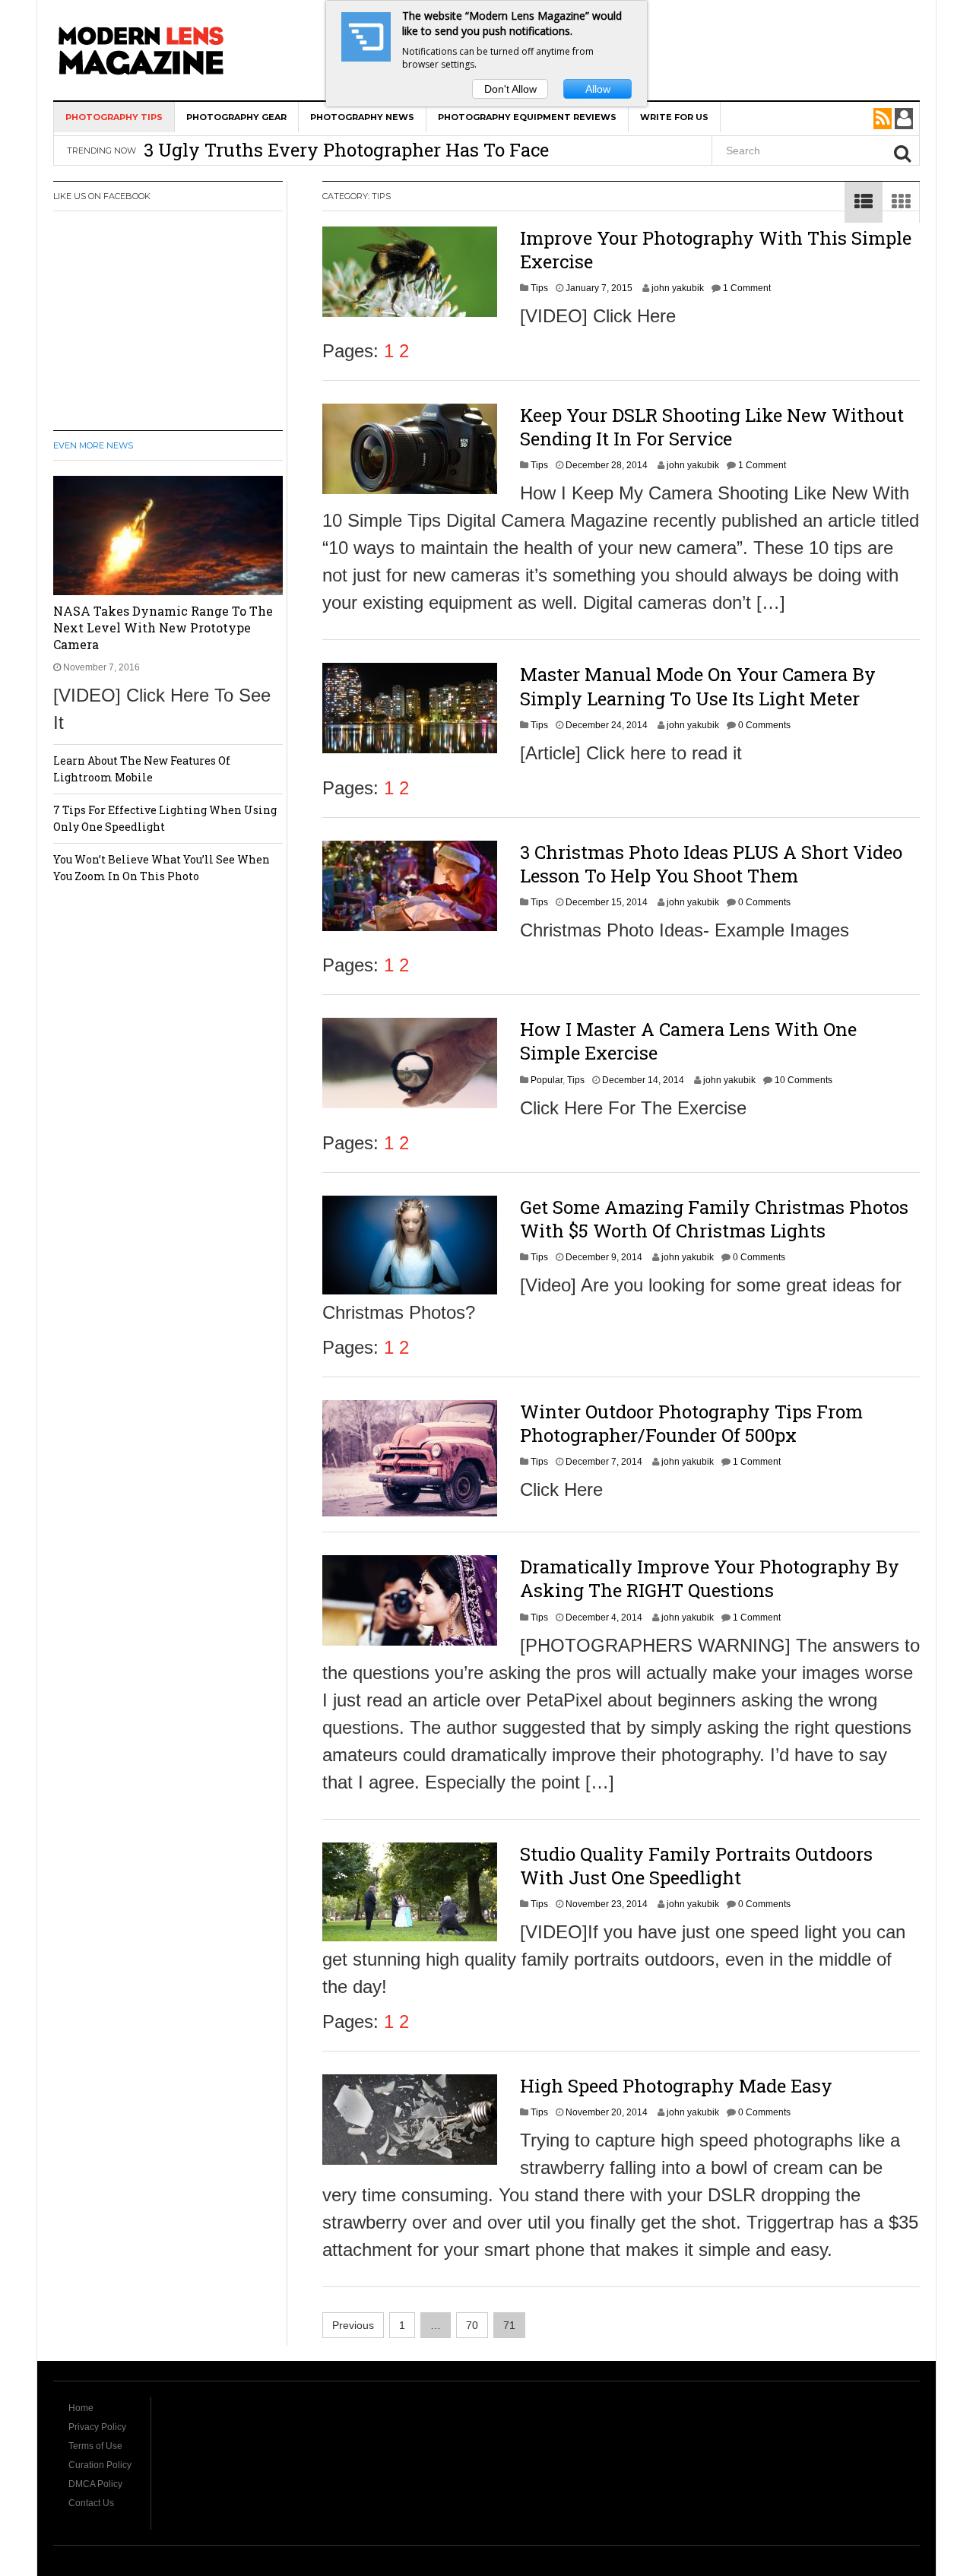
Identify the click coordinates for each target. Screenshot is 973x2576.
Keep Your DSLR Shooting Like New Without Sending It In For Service (712, 427)
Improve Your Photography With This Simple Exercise (716, 250)
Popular (547, 1080)
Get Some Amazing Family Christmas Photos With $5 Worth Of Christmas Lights (714, 1219)
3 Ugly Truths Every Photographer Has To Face (346, 150)
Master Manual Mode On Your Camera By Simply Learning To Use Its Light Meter (698, 686)
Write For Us (674, 117)
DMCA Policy (95, 2484)
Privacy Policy (97, 2427)
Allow (598, 89)
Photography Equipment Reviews (527, 117)
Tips (539, 288)
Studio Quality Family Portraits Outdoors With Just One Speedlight (696, 1866)
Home (81, 2408)
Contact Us (91, 2503)
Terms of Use (95, 2446)
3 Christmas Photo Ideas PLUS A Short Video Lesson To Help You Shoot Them (711, 864)
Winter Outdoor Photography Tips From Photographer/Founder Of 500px (691, 1423)
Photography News (362, 117)
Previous (353, 2325)
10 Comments (803, 1080)
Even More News (93, 445)
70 (472, 2325)
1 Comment (747, 288)
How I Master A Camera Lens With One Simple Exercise (688, 1041)
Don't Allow (510, 89)
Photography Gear (236, 117)
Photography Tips (114, 117)
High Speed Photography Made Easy (676, 2086)
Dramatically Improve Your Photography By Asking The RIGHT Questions (710, 1578)
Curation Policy (100, 2465)
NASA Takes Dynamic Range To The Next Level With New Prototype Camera (163, 627)
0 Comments (764, 725)
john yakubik (678, 288)
